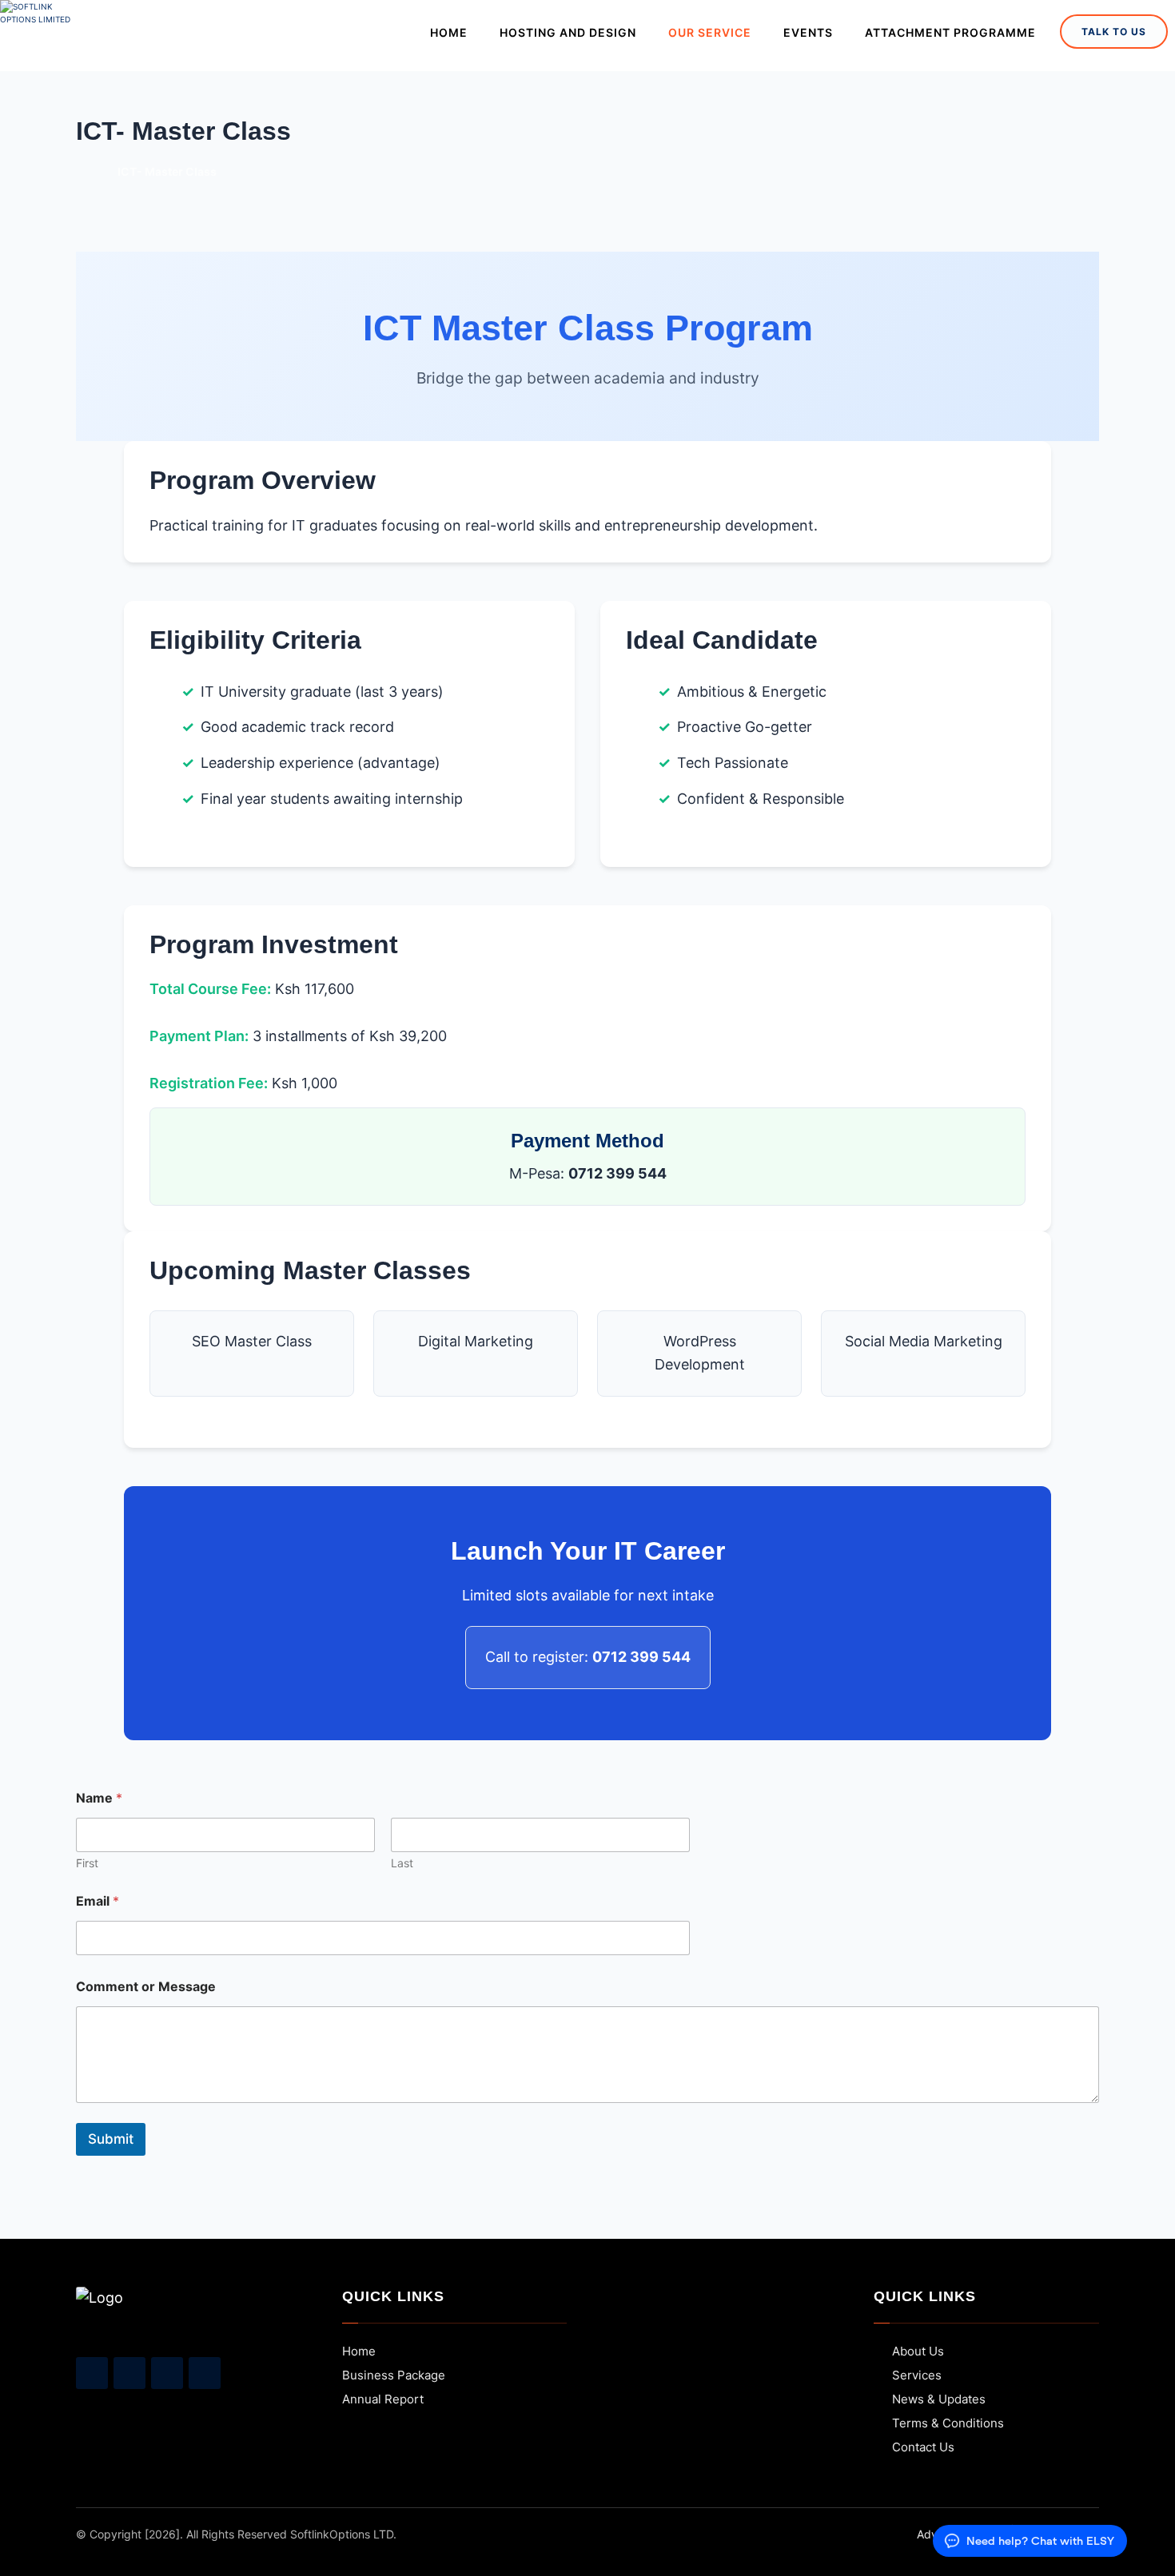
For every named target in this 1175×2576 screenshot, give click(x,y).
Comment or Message (146, 1987)
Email (98, 1901)
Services (917, 2375)
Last (402, 1863)
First (87, 1863)
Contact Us (923, 2447)
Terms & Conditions (948, 2423)
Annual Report (383, 2399)
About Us (918, 2351)
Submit (111, 2139)
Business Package (394, 2375)
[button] (92, 2373)
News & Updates (939, 2399)
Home (359, 2351)
